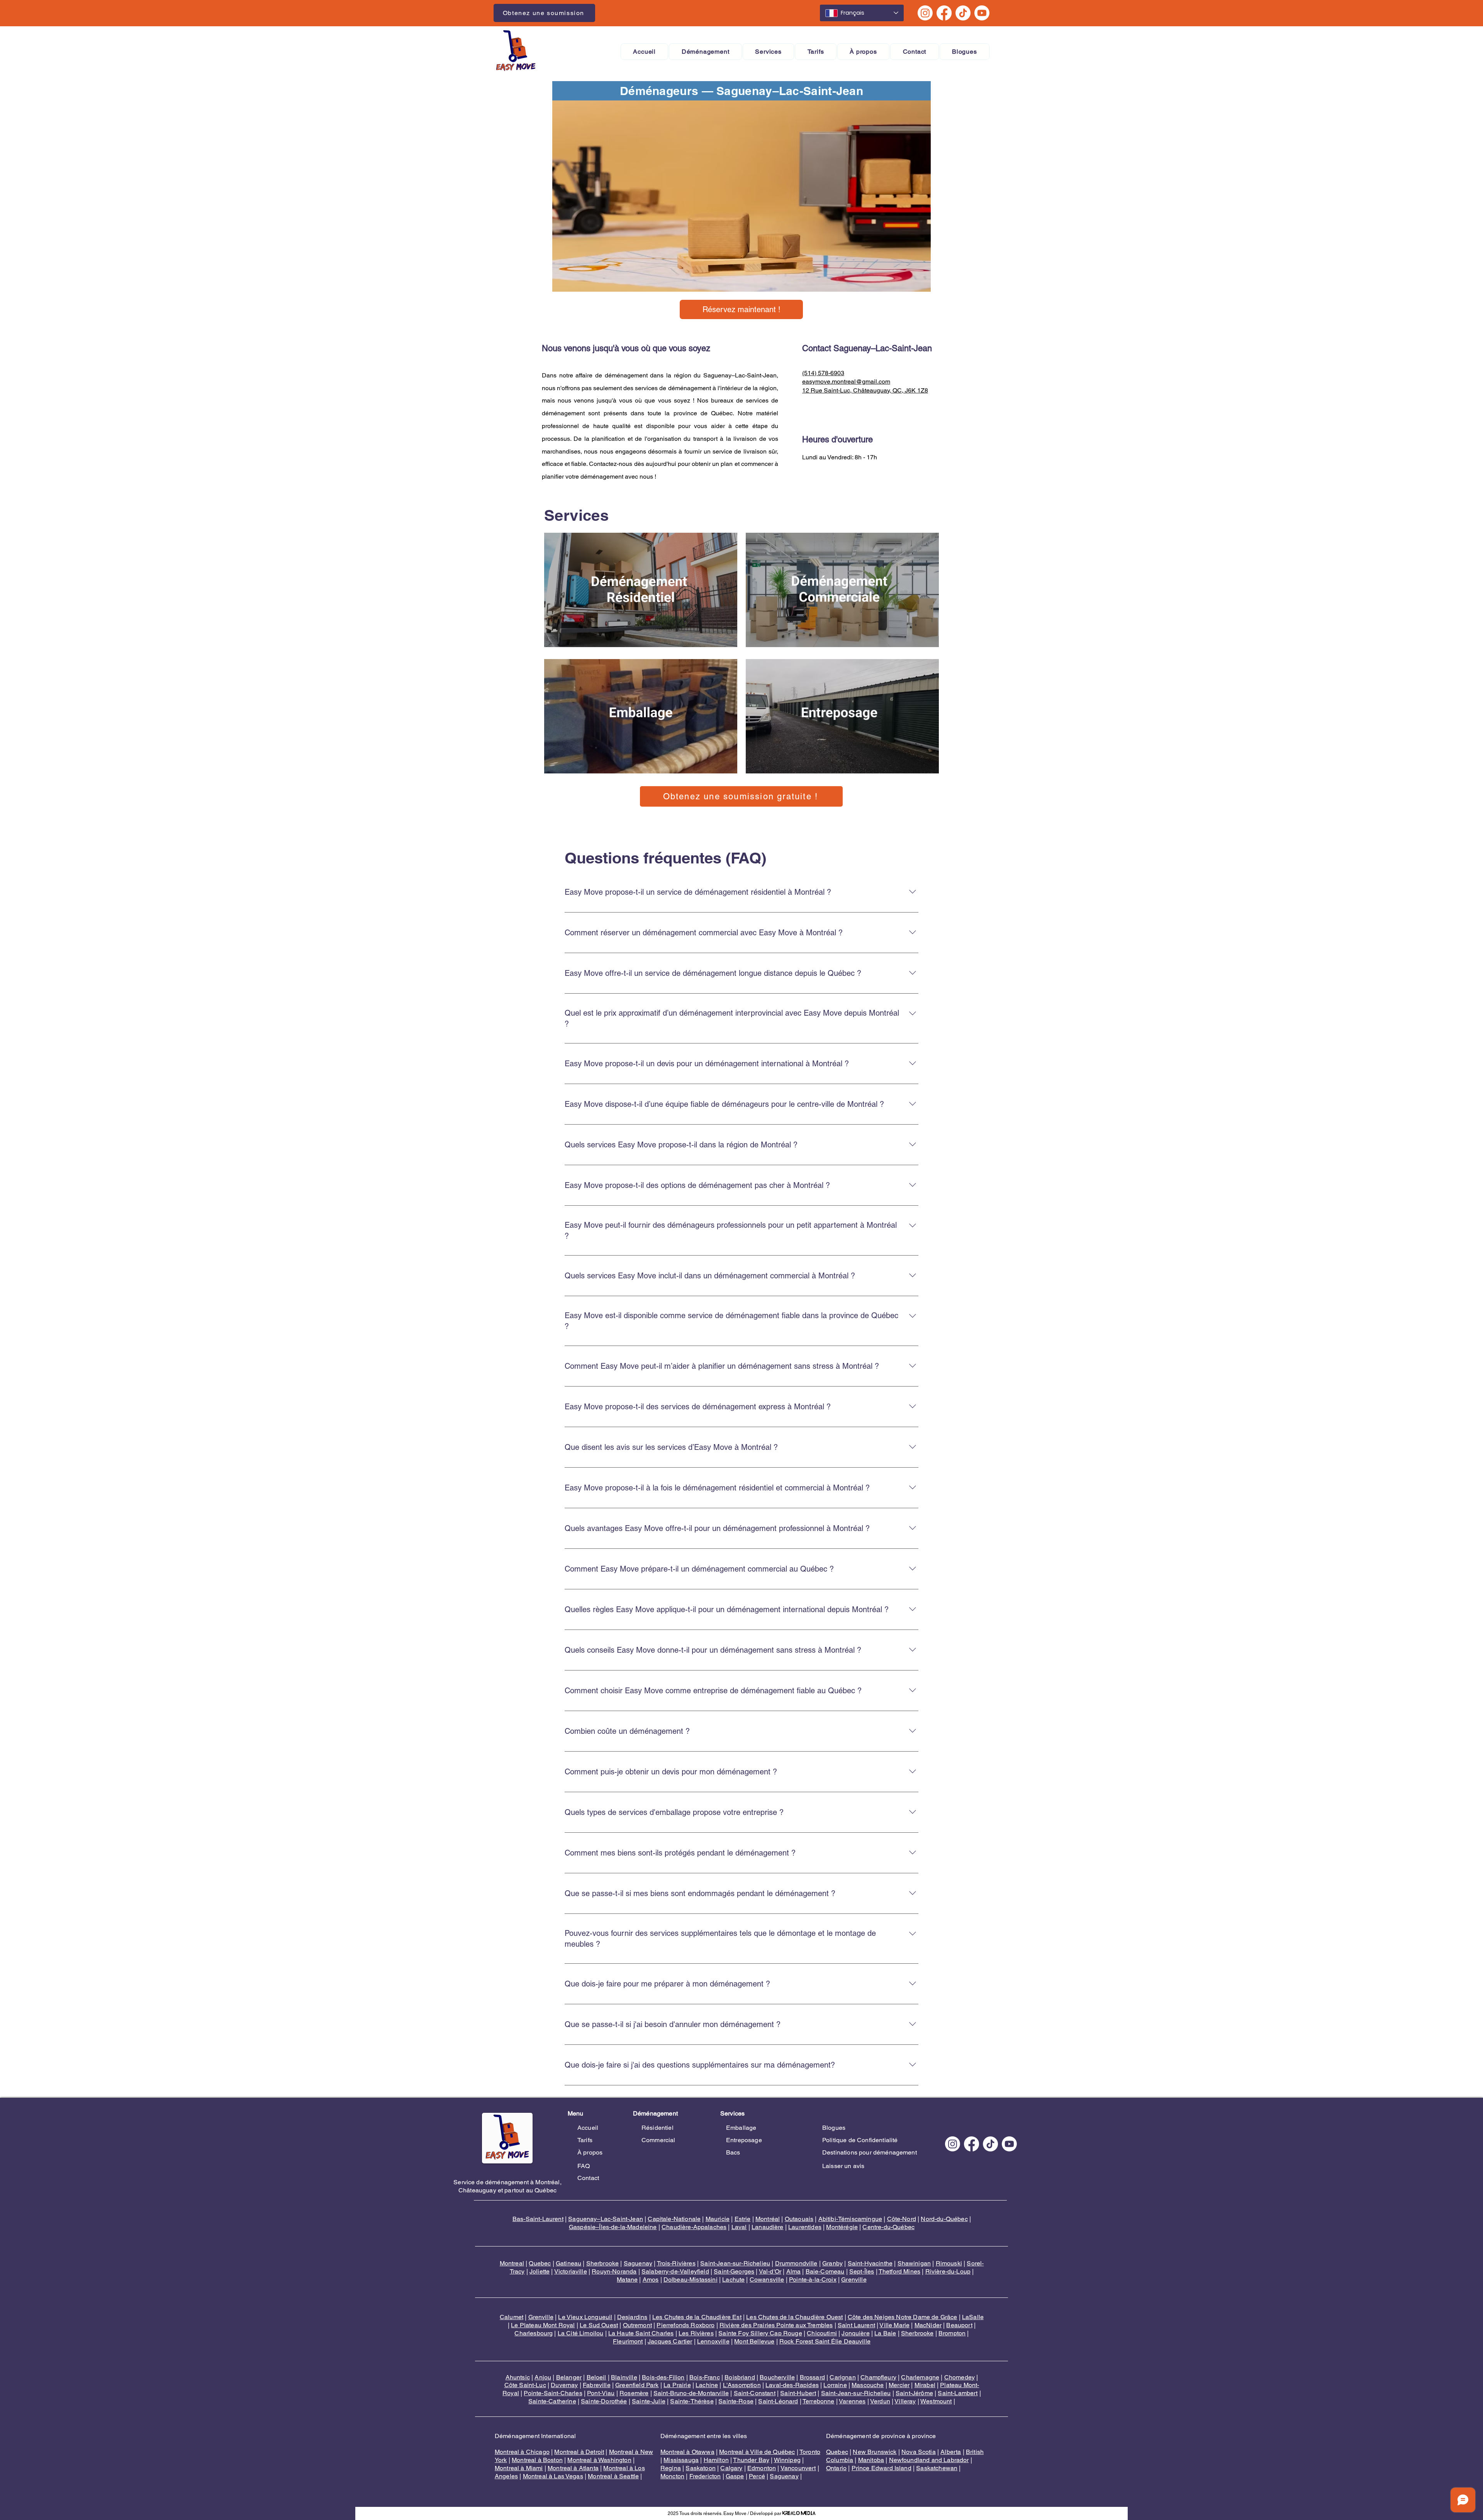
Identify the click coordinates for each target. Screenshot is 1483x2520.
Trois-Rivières (676, 2263)
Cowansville (767, 2280)
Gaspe (735, 2476)
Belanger (569, 2377)
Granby (832, 2263)
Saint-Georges (734, 2271)
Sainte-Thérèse (692, 2401)
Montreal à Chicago (522, 2452)
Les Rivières (696, 2333)
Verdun (880, 2401)
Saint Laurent (856, 2325)
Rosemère (634, 2393)
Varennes (852, 2401)
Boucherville (777, 2377)
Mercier (899, 2385)
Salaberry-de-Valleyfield (675, 2271)
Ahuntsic (518, 2377)
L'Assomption (742, 2385)
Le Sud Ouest (599, 2325)
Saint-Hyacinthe (870, 2263)
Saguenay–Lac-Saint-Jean (606, 2219)
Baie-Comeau (825, 2271)
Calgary (731, 2468)
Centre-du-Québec (888, 2227)
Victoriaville (571, 2271)
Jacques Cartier (670, 2341)
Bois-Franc (705, 2377)
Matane (627, 2280)
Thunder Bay (751, 2460)
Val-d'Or (770, 2271)
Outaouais (799, 2219)
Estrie (743, 2219)
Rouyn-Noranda (614, 2271)
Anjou (543, 2377)
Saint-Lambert (958, 2393)
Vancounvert (798, 2468)
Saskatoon (700, 2468)
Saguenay (638, 2263)
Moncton (672, 2476)
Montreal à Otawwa (687, 2452)
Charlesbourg (534, 2333)
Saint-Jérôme (914, 2393)
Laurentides (805, 2227)
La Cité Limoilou (581, 2333)
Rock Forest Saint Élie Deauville (825, 2341)
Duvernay (564, 2385)
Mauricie (718, 2219)
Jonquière (855, 2333)
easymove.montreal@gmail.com (846, 381)
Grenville (854, 2280)
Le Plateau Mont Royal (543, 2325)
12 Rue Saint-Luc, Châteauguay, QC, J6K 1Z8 (865, 390)
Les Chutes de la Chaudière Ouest (794, 2317)
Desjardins (632, 2317)
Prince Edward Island (881, 2468)
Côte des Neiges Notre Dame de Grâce (903, 2317)
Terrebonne (819, 2401)
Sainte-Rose (736, 2401)
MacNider (928, 2325)
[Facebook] (944, 13)
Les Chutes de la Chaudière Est (697, 2317)
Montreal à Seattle (613, 2476)
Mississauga (681, 2460)
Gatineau (568, 2263)
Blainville (624, 2377)
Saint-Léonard (778, 2401)
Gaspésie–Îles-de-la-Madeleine (613, 2227)
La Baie (885, 2333)
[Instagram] (925, 13)
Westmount (936, 2401)
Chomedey (960, 2377)
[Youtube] (982, 13)
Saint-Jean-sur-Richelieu (735, 2263)
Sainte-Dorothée (604, 2401)
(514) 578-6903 (823, 373)
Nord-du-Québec (944, 2219)
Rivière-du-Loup (948, 2271)
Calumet (512, 2317)
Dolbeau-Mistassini (691, 2280)
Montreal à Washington (599, 2460)
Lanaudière (768, 2227)
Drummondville (796, 2263)
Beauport (959, 2325)
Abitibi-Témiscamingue (850, 2219)
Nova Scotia (919, 2452)
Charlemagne (920, 2377)
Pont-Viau (601, 2393)
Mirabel (925, 2385)
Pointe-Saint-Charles (553, 2393)
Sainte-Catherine (552, 2401)
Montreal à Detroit (579, 2452)
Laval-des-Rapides (792, 2385)
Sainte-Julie (649, 2401)
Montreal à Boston (537, 2460)
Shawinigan (914, 2263)
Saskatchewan (937, 2468)
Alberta (951, 2452)
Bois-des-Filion (663, 2377)
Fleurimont (628, 2341)
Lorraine (835, 2385)
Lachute (733, 2280)
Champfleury (878, 2377)
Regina (671, 2468)
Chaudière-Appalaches (694, 2227)
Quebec (540, 2263)
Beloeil (596, 2377)
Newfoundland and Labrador (929, 2460)
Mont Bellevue (754, 2341)
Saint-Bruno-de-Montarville (691, 2393)
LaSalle (973, 2317)
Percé (757, 2476)
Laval (739, 2227)
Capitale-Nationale (674, 2219)
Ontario (836, 2468)
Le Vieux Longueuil (585, 2317)
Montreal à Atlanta (573, 2468)
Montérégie (842, 2227)
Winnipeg (787, 2460)
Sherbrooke (603, 2263)
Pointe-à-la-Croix (813, 2280)
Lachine (707, 2385)
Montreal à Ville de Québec (757, 2452)
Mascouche (868, 2385)
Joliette (540, 2271)
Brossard (812, 2377)
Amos (651, 2280)
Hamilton (716, 2460)
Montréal (768, 2219)
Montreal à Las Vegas (553, 2476)
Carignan (842, 2377)
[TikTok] (963, 13)
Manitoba (871, 2460)
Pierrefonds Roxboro (686, 2325)
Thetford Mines (899, 2271)
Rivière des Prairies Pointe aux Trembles (776, 2325)
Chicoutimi (822, 2333)
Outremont (637, 2325)
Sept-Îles (862, 2271)
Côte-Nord (902, 2219)
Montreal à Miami (519, 2468)
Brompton (952, 2333)
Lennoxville (713, 2341)
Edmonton (762, 2468)
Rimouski (949, 2263)
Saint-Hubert (798, 2393)
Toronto (810, 2452)
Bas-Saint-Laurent (538, 2219)
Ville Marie (894, 2325)
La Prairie (677, 2385)
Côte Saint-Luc (525, 2385)
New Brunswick (875, 2452)
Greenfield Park (637, 2385)
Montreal (512, 2263)
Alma (794, 2271)
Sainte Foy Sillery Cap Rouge (760, 2333)
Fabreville (597, 2385)
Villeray (905, 2401)
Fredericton (705, 2476)
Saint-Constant (755, 2393)
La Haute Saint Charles (641, 2333)
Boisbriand (740, 2377)
